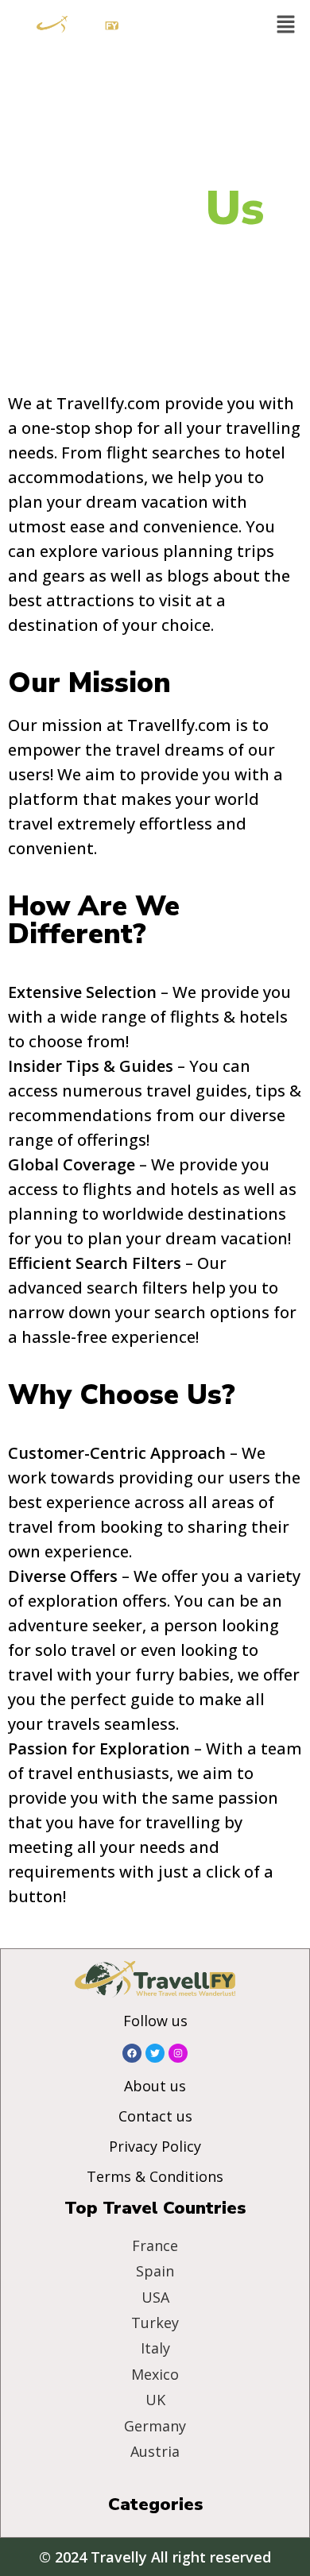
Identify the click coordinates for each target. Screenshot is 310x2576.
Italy (155, 2348)
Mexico (155, 2374)
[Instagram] (178, 2053)
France (155, 2245)
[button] (286, 25)
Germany (155, 2426)
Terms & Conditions (155, 2176)
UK (155, 2400)
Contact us (155, 2116)
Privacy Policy (155, 2146)
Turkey (155, 2323)
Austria (155, 2451)
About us (155, 2086)
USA (155, 2297)
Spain (155, 2271)
